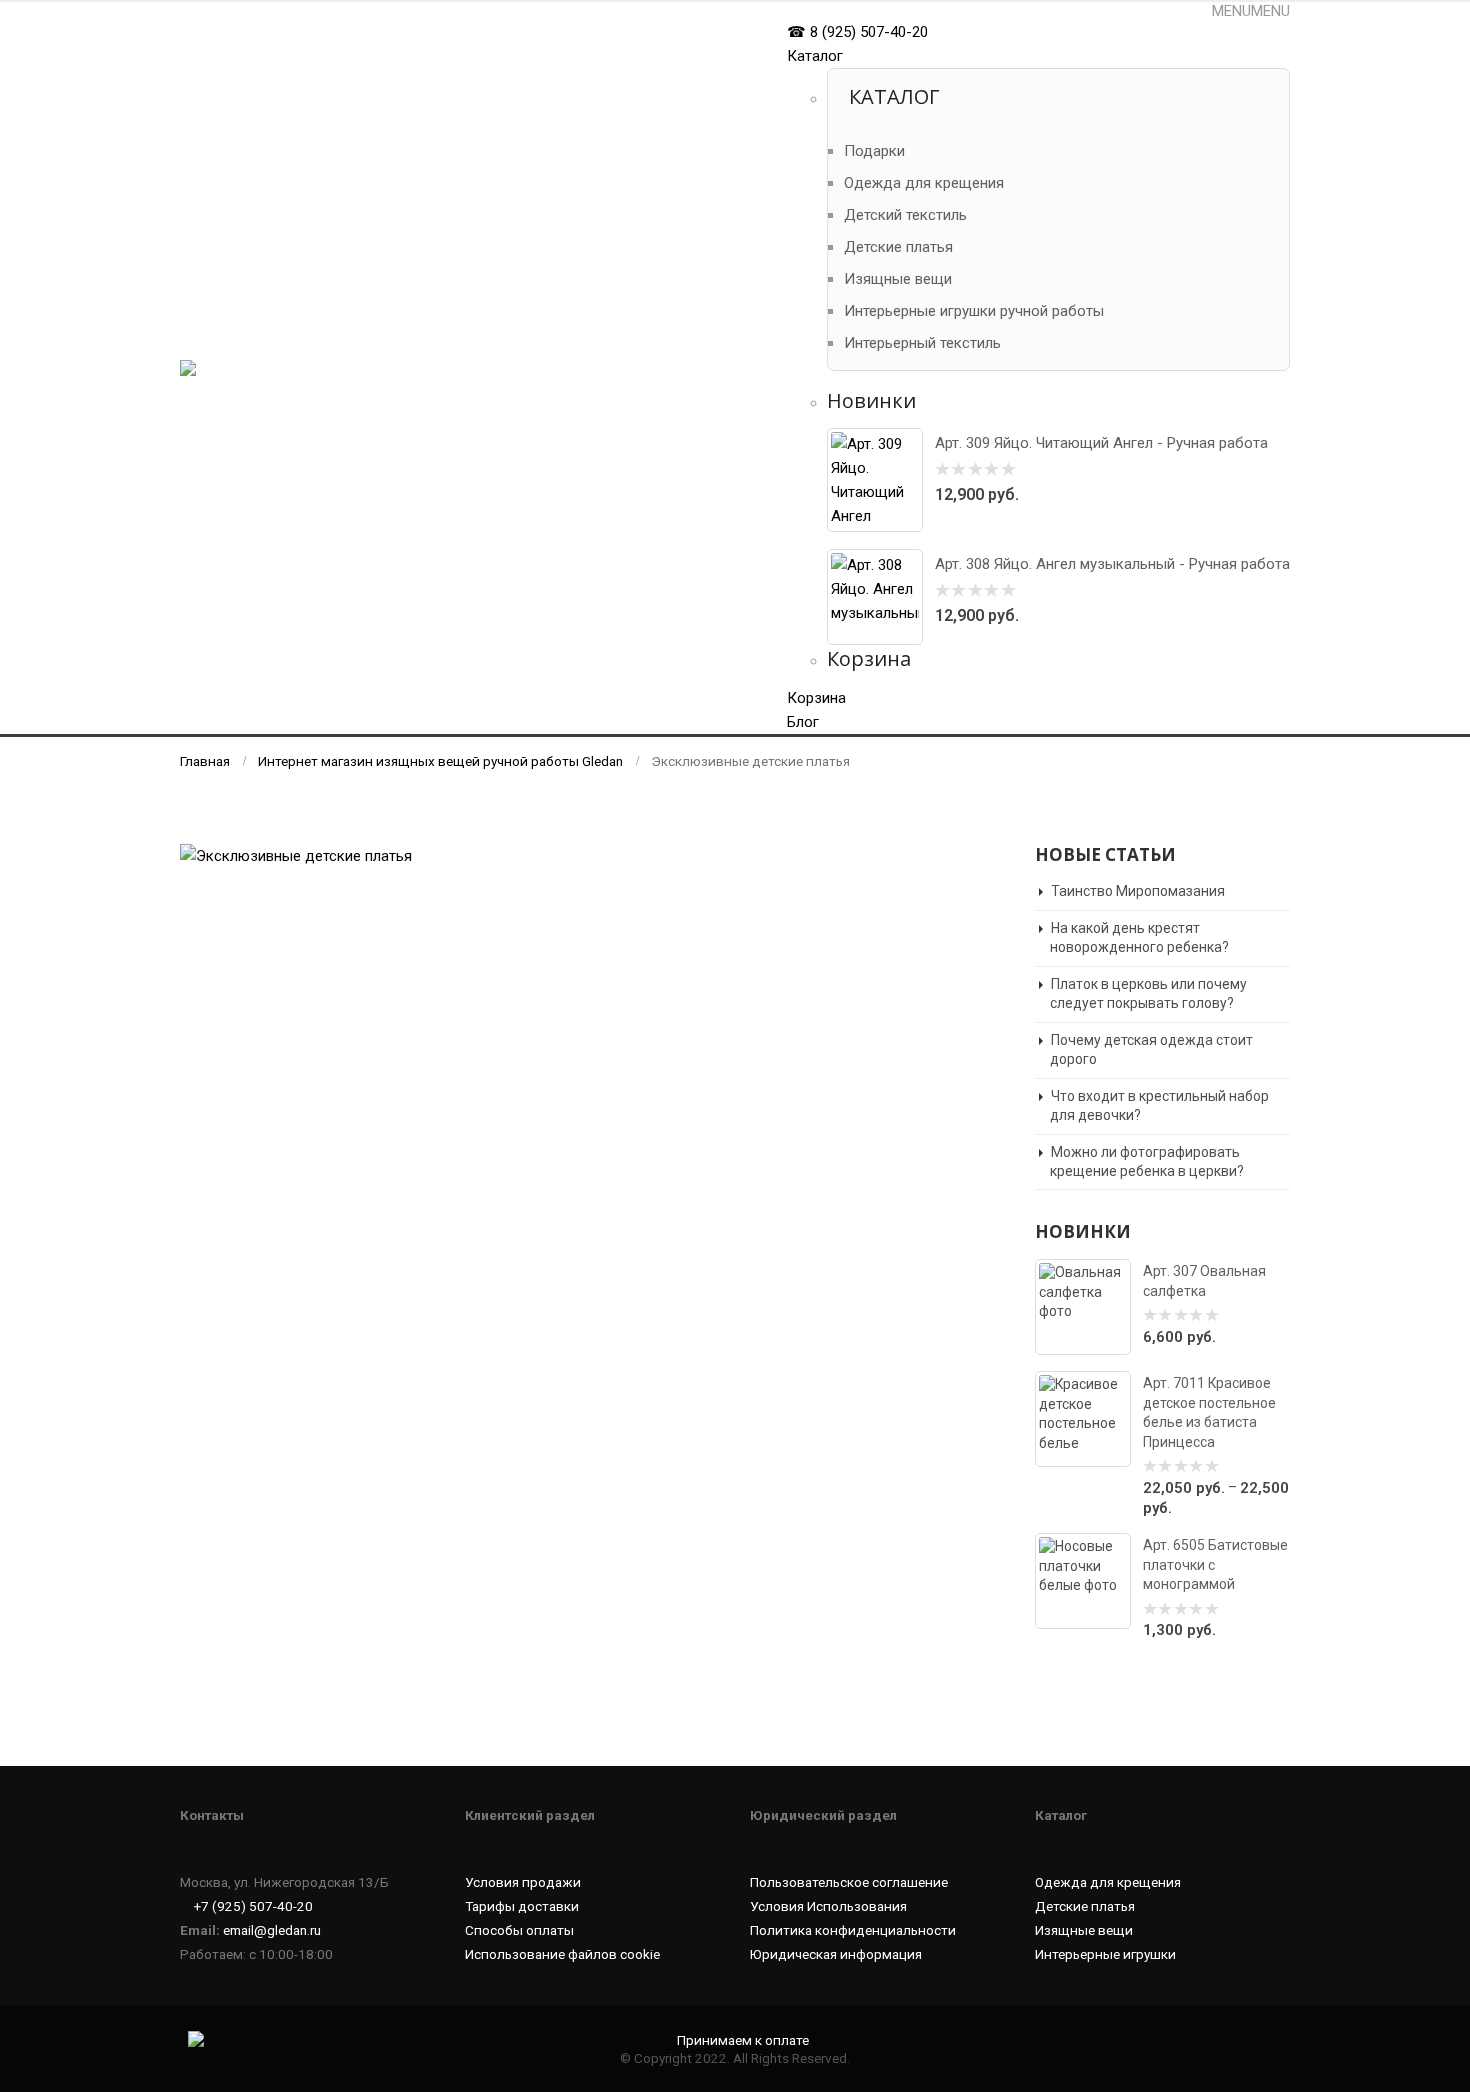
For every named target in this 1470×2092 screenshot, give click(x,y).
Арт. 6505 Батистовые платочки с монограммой (1215, 1564)
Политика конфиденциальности (853, 1930)
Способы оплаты (519, 1930)
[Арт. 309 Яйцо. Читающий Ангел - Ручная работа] (875, 480)
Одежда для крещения (924, 183)
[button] (1251, 11)
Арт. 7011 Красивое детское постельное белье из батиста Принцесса (1209, 1412)
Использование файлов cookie (562, 1954)
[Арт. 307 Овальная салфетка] (1083, 1307)
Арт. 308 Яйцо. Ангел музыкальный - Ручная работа (1112, 564)
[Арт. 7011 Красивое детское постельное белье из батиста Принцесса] (1083, 1419)
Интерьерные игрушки (1105, 1954)
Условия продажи (523, 1882)
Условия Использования (828, 1906)
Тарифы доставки (522, 1906)
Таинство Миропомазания (1138, 891)
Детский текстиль (905, 215)
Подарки (874, 151)
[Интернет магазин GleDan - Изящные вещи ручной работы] (275, 368)
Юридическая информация (836, 1954)
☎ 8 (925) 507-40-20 (857, 32)
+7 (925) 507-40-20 (253, 1906)
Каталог (815, 56)
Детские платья (898, 247)
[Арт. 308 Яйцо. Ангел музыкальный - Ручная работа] (875, 597)
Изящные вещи (898, 279)
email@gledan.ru (272, 1930)
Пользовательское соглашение (849, 1882)
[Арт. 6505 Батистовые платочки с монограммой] (1083, 1581)
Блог (803, 722)
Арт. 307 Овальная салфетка (1204, 1280)
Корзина (816, 698)
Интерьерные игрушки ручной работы (974, 311)
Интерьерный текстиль (922, 343)
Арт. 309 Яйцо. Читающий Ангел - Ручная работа (1101, 443)
